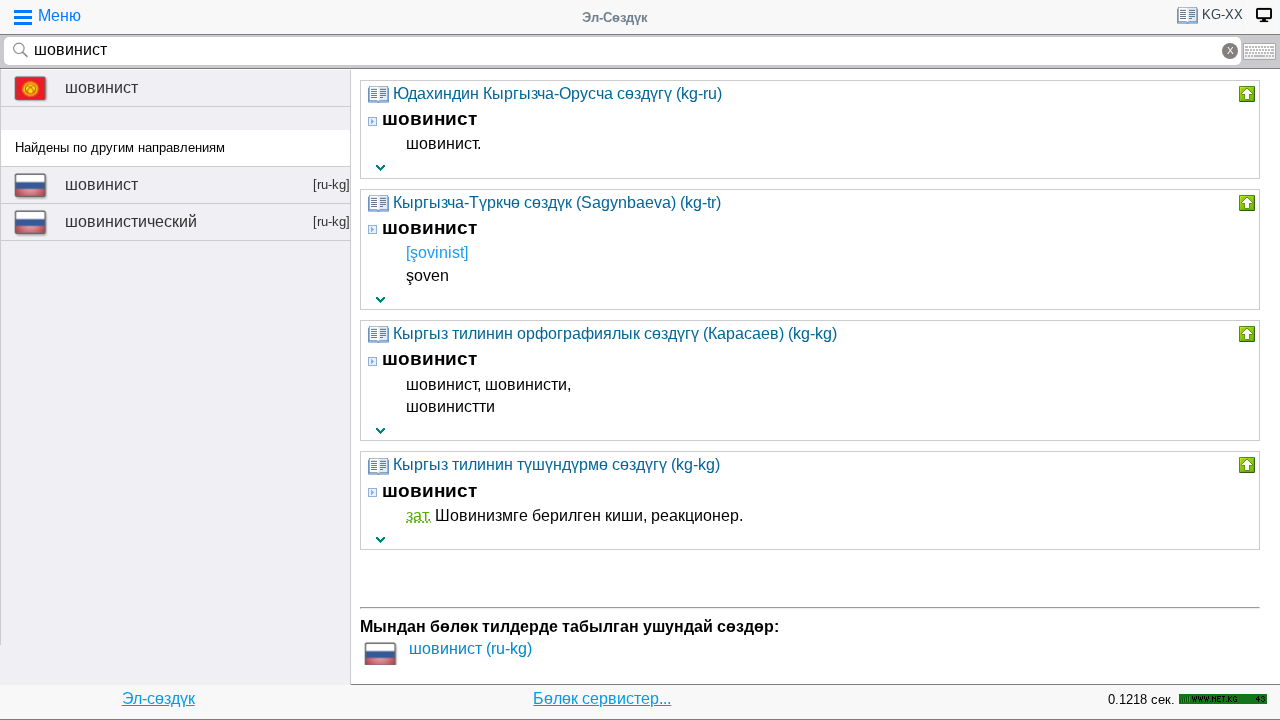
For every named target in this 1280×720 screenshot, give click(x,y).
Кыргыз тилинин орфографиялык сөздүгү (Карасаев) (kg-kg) (615, 333)
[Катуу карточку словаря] (1245, 94)
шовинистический (207, 221)
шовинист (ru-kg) (470, 648)
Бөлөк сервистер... (602, 698)
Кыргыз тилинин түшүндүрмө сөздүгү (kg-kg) (556, 464)
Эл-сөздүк (158, 698)
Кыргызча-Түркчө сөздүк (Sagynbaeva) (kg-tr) (557, 202)
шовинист (101, 87)
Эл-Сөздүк (615, 17)
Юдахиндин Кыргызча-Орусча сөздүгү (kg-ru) (557, 93)
